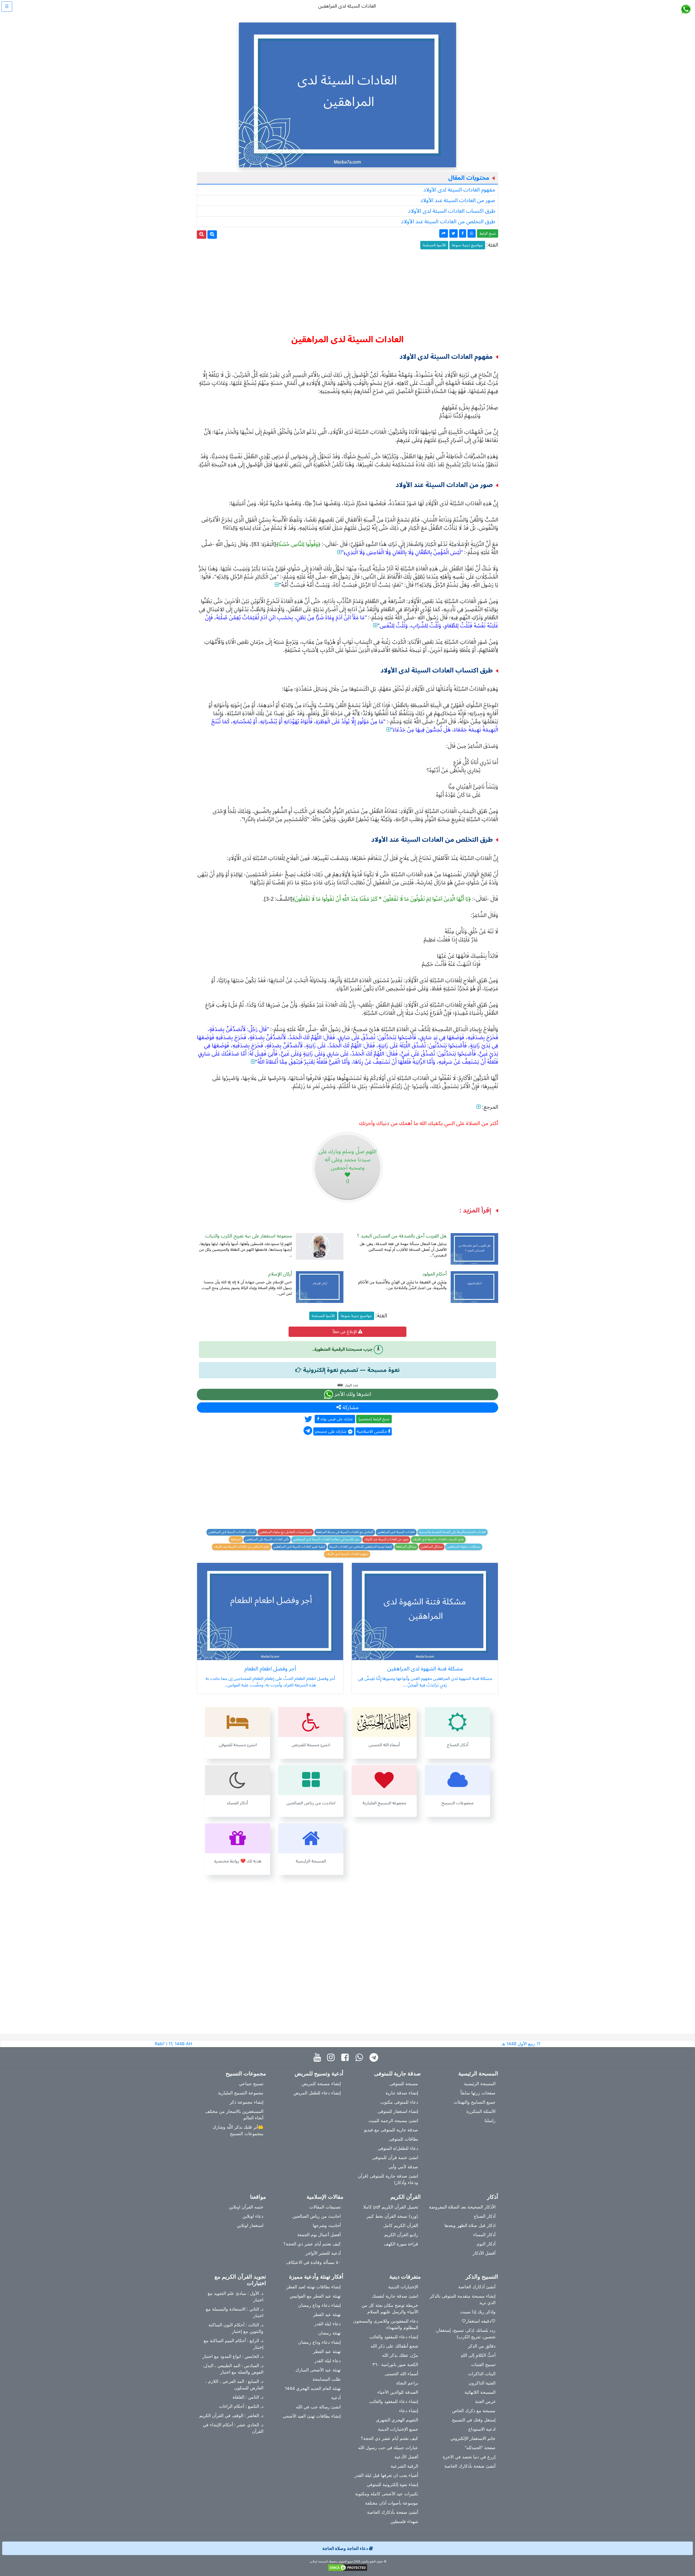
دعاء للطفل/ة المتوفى (398, 2148)
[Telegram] (375, 2058)
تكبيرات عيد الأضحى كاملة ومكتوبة (387, 2494)
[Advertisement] (347, 290)
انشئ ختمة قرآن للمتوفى (395, 2157)
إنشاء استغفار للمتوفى (398, 2111)
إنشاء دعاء (409, 2411)
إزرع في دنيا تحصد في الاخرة (469, 2457)
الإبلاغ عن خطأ (345, 1332)
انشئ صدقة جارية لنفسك (395, 2296)
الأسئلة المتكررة (481, 2111)
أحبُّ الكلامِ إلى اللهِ (478, 2355)
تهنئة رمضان (329, 2333)
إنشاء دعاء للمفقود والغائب (394, 2337)
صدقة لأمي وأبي (403, 2167)
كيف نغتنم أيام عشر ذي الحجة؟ (312, 2244)
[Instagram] (332, 2058)
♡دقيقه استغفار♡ (478, 2321)
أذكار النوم (486, 2244)
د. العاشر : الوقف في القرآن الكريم (231, 2415)
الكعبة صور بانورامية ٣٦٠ (395, 2364)
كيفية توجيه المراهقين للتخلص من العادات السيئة (361, 1547)
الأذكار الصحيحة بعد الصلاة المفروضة (462, 2207)
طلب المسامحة (327, 2379)
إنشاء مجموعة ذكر (247, 2102)
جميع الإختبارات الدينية (398, 2429)
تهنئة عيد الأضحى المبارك (318, 2370)
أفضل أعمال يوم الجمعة (319, 2235)
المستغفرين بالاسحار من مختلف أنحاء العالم (234, 2115)
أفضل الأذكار (484, 2253)
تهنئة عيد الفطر (327, 2314)
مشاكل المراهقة (406, 1547)
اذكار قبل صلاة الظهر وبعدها (470, 2225)
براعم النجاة (407, 2383)
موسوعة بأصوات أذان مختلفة (392, 2503)
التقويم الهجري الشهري (397, 2420)
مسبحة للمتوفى (404, 2084)
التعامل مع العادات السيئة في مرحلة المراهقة (345, 1532)
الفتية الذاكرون (482, 2383)
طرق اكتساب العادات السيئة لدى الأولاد (452, 211)
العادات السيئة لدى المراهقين (396, 1532)
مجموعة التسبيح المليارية (241, 2093)
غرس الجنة (485, 2401)
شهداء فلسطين (404, 2521)
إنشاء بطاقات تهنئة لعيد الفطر (314, 2287)
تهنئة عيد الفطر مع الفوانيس (315, 2296)
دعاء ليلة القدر (328, 2324)
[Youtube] (319, 2058)
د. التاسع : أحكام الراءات (241, 2406)
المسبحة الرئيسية (480, 2084)
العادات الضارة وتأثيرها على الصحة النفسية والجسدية (452, 1532)
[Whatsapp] (360, 2058)
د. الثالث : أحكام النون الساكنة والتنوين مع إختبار (236, 2328)
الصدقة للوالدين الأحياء (398, 2392)
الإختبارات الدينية (403, 2287)
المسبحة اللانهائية (480, 2392)
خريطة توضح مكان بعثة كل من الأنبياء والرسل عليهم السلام (390, 2308)
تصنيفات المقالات (325, 2207)
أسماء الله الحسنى (401, 2374)
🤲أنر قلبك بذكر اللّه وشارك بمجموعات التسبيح (238, 2130)
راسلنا (490, 2121)
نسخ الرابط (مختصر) (374, 1419)
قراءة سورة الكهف (401, 2244)
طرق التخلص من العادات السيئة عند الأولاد (448, 222)
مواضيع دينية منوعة (467, 245)
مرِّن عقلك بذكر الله (400, 2355)
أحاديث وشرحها (327, 2225)
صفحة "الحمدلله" (480, 2448)
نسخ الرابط (488, 233)
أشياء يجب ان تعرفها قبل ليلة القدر (386, 2475)
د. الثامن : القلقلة (248, 2397)
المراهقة (236, 1540)
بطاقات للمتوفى (403, 2139)
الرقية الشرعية (404, 2466)
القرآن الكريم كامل (401, 2225)
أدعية (336, 2398)
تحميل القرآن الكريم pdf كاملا (391, 2207)
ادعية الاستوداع (482, 2429)
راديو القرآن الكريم (401, 2235)
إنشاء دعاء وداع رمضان (319, 2305)
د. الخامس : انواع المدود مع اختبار (233, 2356)
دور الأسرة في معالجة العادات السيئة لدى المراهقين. (326, 1540)
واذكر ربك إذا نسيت (478, 2312)
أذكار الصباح (485, 2216)
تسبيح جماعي (251, 2084)
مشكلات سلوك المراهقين (464, 1547)
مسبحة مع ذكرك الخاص (474, 2411)
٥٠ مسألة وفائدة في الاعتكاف (313, 2262)
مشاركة (350, 1408)
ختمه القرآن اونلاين (246, 2207)
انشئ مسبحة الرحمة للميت (393, 2121)
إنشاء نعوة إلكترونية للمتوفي (392, 2484)
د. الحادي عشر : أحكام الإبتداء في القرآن (233, 2428)
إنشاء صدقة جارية (402, 2093)
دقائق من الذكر (482, 2346)
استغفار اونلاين (250, 2225)
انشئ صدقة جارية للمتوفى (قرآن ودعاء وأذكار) (388, 2179)
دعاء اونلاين (253, 2216)
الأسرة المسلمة (434, 245)
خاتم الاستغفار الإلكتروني (473, 2438)
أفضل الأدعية (406, 2457)
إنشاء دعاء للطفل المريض (317, 2093)
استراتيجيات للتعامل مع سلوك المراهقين (286, 1532)
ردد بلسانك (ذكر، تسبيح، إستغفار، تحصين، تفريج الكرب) (465, 2333)
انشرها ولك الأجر (352, 1394)
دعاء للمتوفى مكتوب (399, 2102)
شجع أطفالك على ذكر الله (394, 2346)
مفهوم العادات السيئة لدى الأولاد (459, 190)
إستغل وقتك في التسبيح (474, 2420)
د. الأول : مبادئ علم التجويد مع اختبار (236, 2297)
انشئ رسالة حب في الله (318, 2407)
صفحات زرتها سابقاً (478, 2093)
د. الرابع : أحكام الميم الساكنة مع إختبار (233, 2344)
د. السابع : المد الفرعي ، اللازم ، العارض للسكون (234, 2385)
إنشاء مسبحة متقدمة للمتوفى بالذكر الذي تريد (463, 2299)
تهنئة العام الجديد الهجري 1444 (313, 2388)
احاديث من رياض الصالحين (317, 2216)
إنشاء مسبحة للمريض (321, 2084)
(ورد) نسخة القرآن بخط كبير (392, 2216)
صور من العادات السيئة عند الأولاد (458, 200)
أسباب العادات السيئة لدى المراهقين (232, 1532)
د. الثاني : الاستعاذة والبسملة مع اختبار (235, 2312)
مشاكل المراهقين (432, 1547)
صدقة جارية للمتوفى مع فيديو (391, 2130)
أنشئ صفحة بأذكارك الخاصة (470, 2466)
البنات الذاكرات (482, 2374)
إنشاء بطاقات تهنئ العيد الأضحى (312, 2416)
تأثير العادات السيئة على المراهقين (267, 1540)
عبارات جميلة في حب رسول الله (388, 2448)
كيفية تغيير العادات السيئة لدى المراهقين (299, 1547)
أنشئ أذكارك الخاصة (477, 2287)
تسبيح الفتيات (483, 2364)
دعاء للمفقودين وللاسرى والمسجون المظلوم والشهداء (386, 2324)
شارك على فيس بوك (336, 1419)
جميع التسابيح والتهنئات (475, 2102)
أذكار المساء (484, 2235)
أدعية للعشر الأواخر (323, 2253)
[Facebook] (346, 2058)
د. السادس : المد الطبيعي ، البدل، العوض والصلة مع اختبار (233, 2369)
